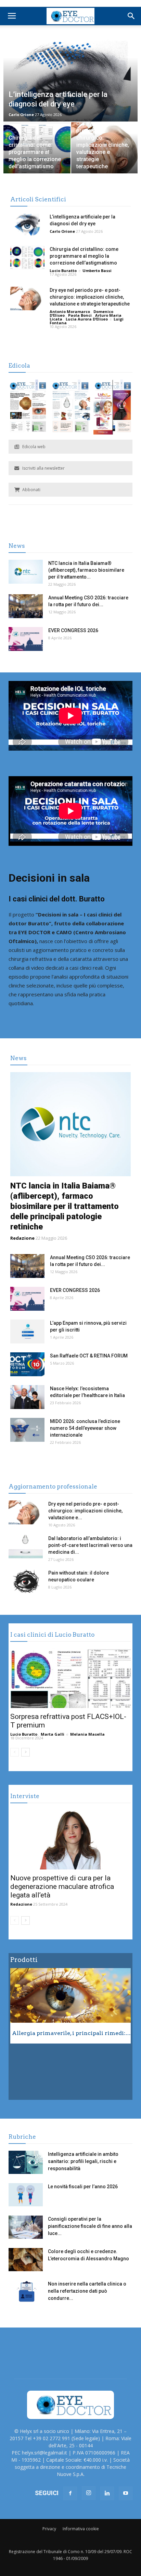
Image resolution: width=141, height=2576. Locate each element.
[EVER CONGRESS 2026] (26, 639)
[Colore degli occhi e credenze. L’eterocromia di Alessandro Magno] (26, 2260)
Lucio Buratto (63, 271)
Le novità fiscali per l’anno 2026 (83, 2187)
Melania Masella (87, 1734)
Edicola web (34, 447)
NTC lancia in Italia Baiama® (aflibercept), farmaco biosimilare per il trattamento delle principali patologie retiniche (65, 1206)
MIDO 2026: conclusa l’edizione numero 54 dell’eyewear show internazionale (85, 1428)
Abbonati (31, 490)
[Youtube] (126, 2493)
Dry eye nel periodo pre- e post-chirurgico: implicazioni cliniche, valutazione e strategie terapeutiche (90, 297)
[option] (70, 2006)
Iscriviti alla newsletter (43, 468)
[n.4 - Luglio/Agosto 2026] (28, 408)
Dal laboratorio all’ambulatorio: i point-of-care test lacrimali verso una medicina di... (90, 1545)
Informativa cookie (81, 2529)
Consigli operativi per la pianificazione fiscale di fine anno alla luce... (90, 2226)
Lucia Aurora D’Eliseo (87, 319)
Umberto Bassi (97, 271)
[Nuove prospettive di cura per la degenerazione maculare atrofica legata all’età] (70, 1840)
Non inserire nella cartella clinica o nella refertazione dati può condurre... (87, 2291)
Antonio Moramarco (70, 311)
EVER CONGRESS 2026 (73, 630)
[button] (131, 16)
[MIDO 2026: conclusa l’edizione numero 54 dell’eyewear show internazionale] (27, 1430)
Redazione (22, 1238)
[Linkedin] (107, 2493)
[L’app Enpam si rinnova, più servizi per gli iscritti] (27, 1332)
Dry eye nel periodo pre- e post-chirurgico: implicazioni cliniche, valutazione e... (85, 1511)
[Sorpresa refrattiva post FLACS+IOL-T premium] (70, 1678)
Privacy (49, 2529)
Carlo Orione (21, 115)
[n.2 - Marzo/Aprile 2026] (113, 408)
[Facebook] (70, 2493)
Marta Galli (53, 1734)
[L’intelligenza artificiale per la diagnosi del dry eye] (27, 225)
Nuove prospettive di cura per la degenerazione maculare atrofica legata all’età (62, 1887)
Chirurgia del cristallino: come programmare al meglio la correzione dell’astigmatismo (84, 256)
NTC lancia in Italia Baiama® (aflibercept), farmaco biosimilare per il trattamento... (86, 570)
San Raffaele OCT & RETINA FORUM (89, 1356)
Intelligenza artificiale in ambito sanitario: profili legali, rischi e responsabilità (83, 2161)
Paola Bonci (80, 315)
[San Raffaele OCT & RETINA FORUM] (27, 1364)
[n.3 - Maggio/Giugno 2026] (70, 408)
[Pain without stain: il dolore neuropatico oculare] (26, 1581)
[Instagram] (89, 2493)
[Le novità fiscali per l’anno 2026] (26, 2195)
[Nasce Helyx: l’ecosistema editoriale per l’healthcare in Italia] (27, 1397)
